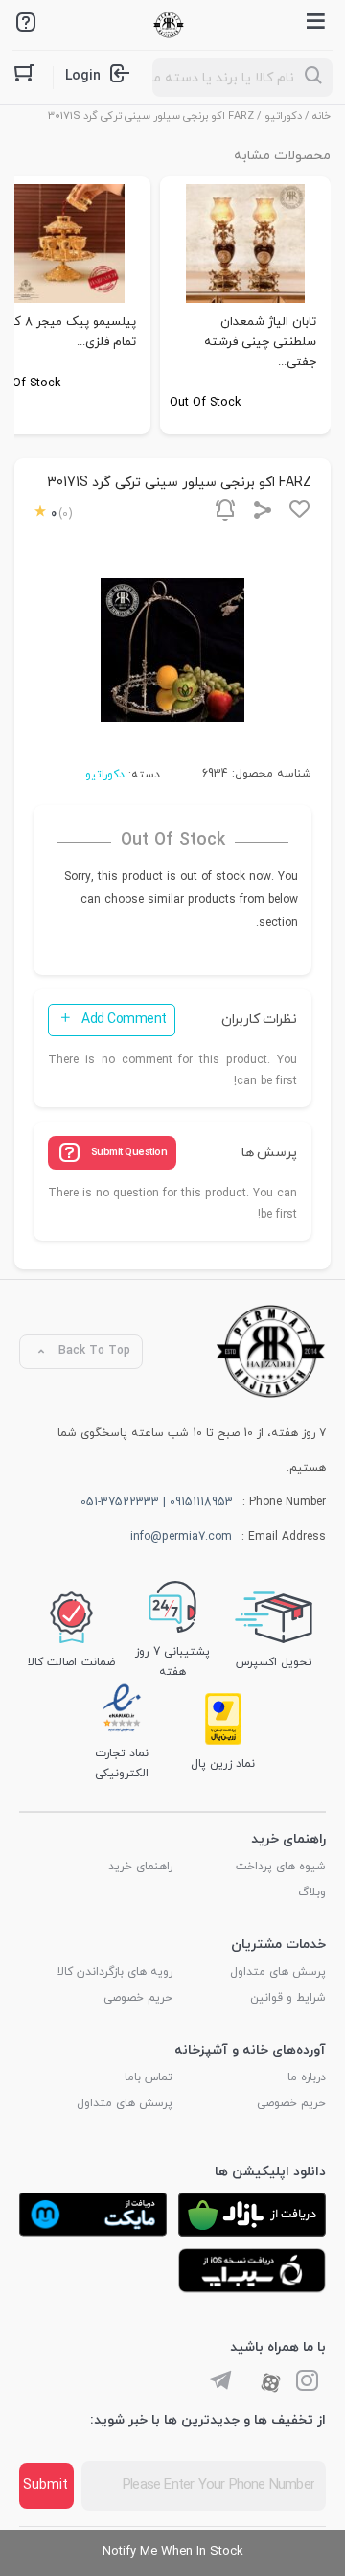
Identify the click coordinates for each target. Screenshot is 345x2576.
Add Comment (124, 1020)
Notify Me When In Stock (173, 2552)
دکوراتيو (283, 116)
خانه (322, 116)
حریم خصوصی (138, 1998)
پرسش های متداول (278, 1972)
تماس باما (149, 2077)
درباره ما (307, 2077)
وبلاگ (312, 1892)
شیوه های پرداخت (281, 1867)
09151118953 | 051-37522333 (157, 1502)
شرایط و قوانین (288, 1998)
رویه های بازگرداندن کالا (115, 1972)
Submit (46, 2485)
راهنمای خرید (140, 1867)
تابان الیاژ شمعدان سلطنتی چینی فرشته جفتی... (260, 342)
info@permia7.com (181, 1537)
